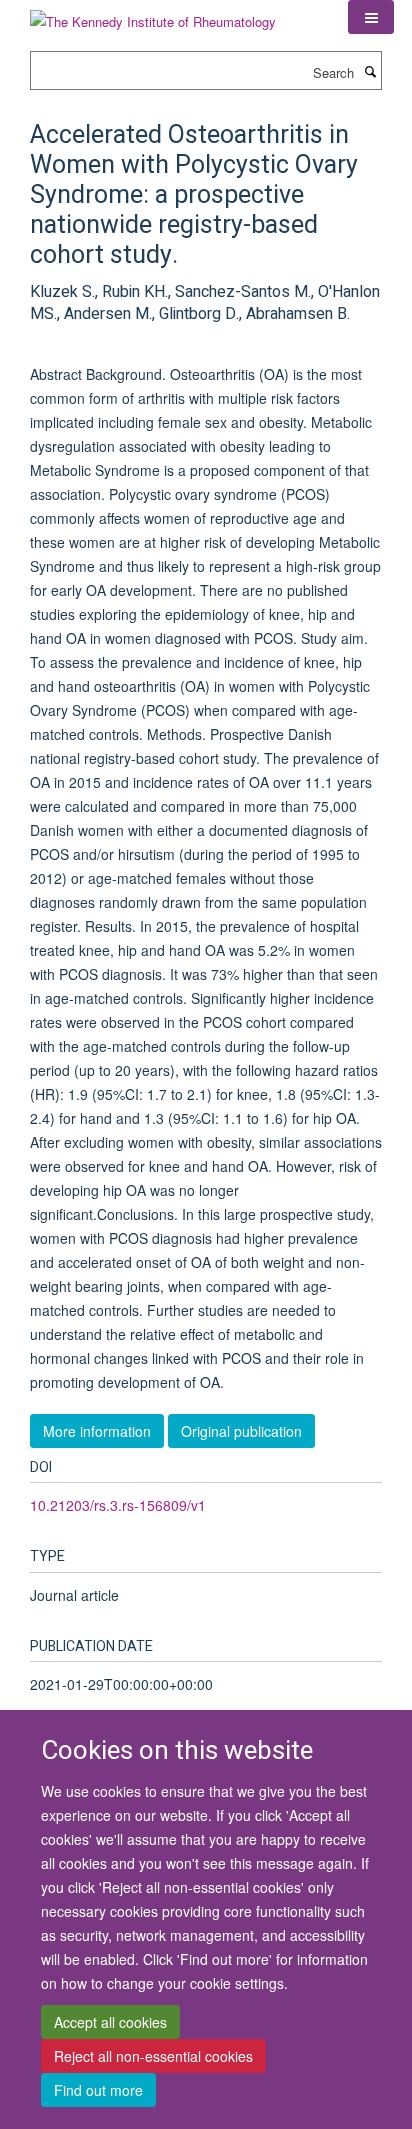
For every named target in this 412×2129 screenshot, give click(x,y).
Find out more (98, 2090)
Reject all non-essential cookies (153, 2056)
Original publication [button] (241, 1431)
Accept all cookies (110, 2022)
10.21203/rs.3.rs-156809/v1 (118, 1505)
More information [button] (97, 1431)
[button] (371, 17)
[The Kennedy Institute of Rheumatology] (153, 14)
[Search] (370, 71)
